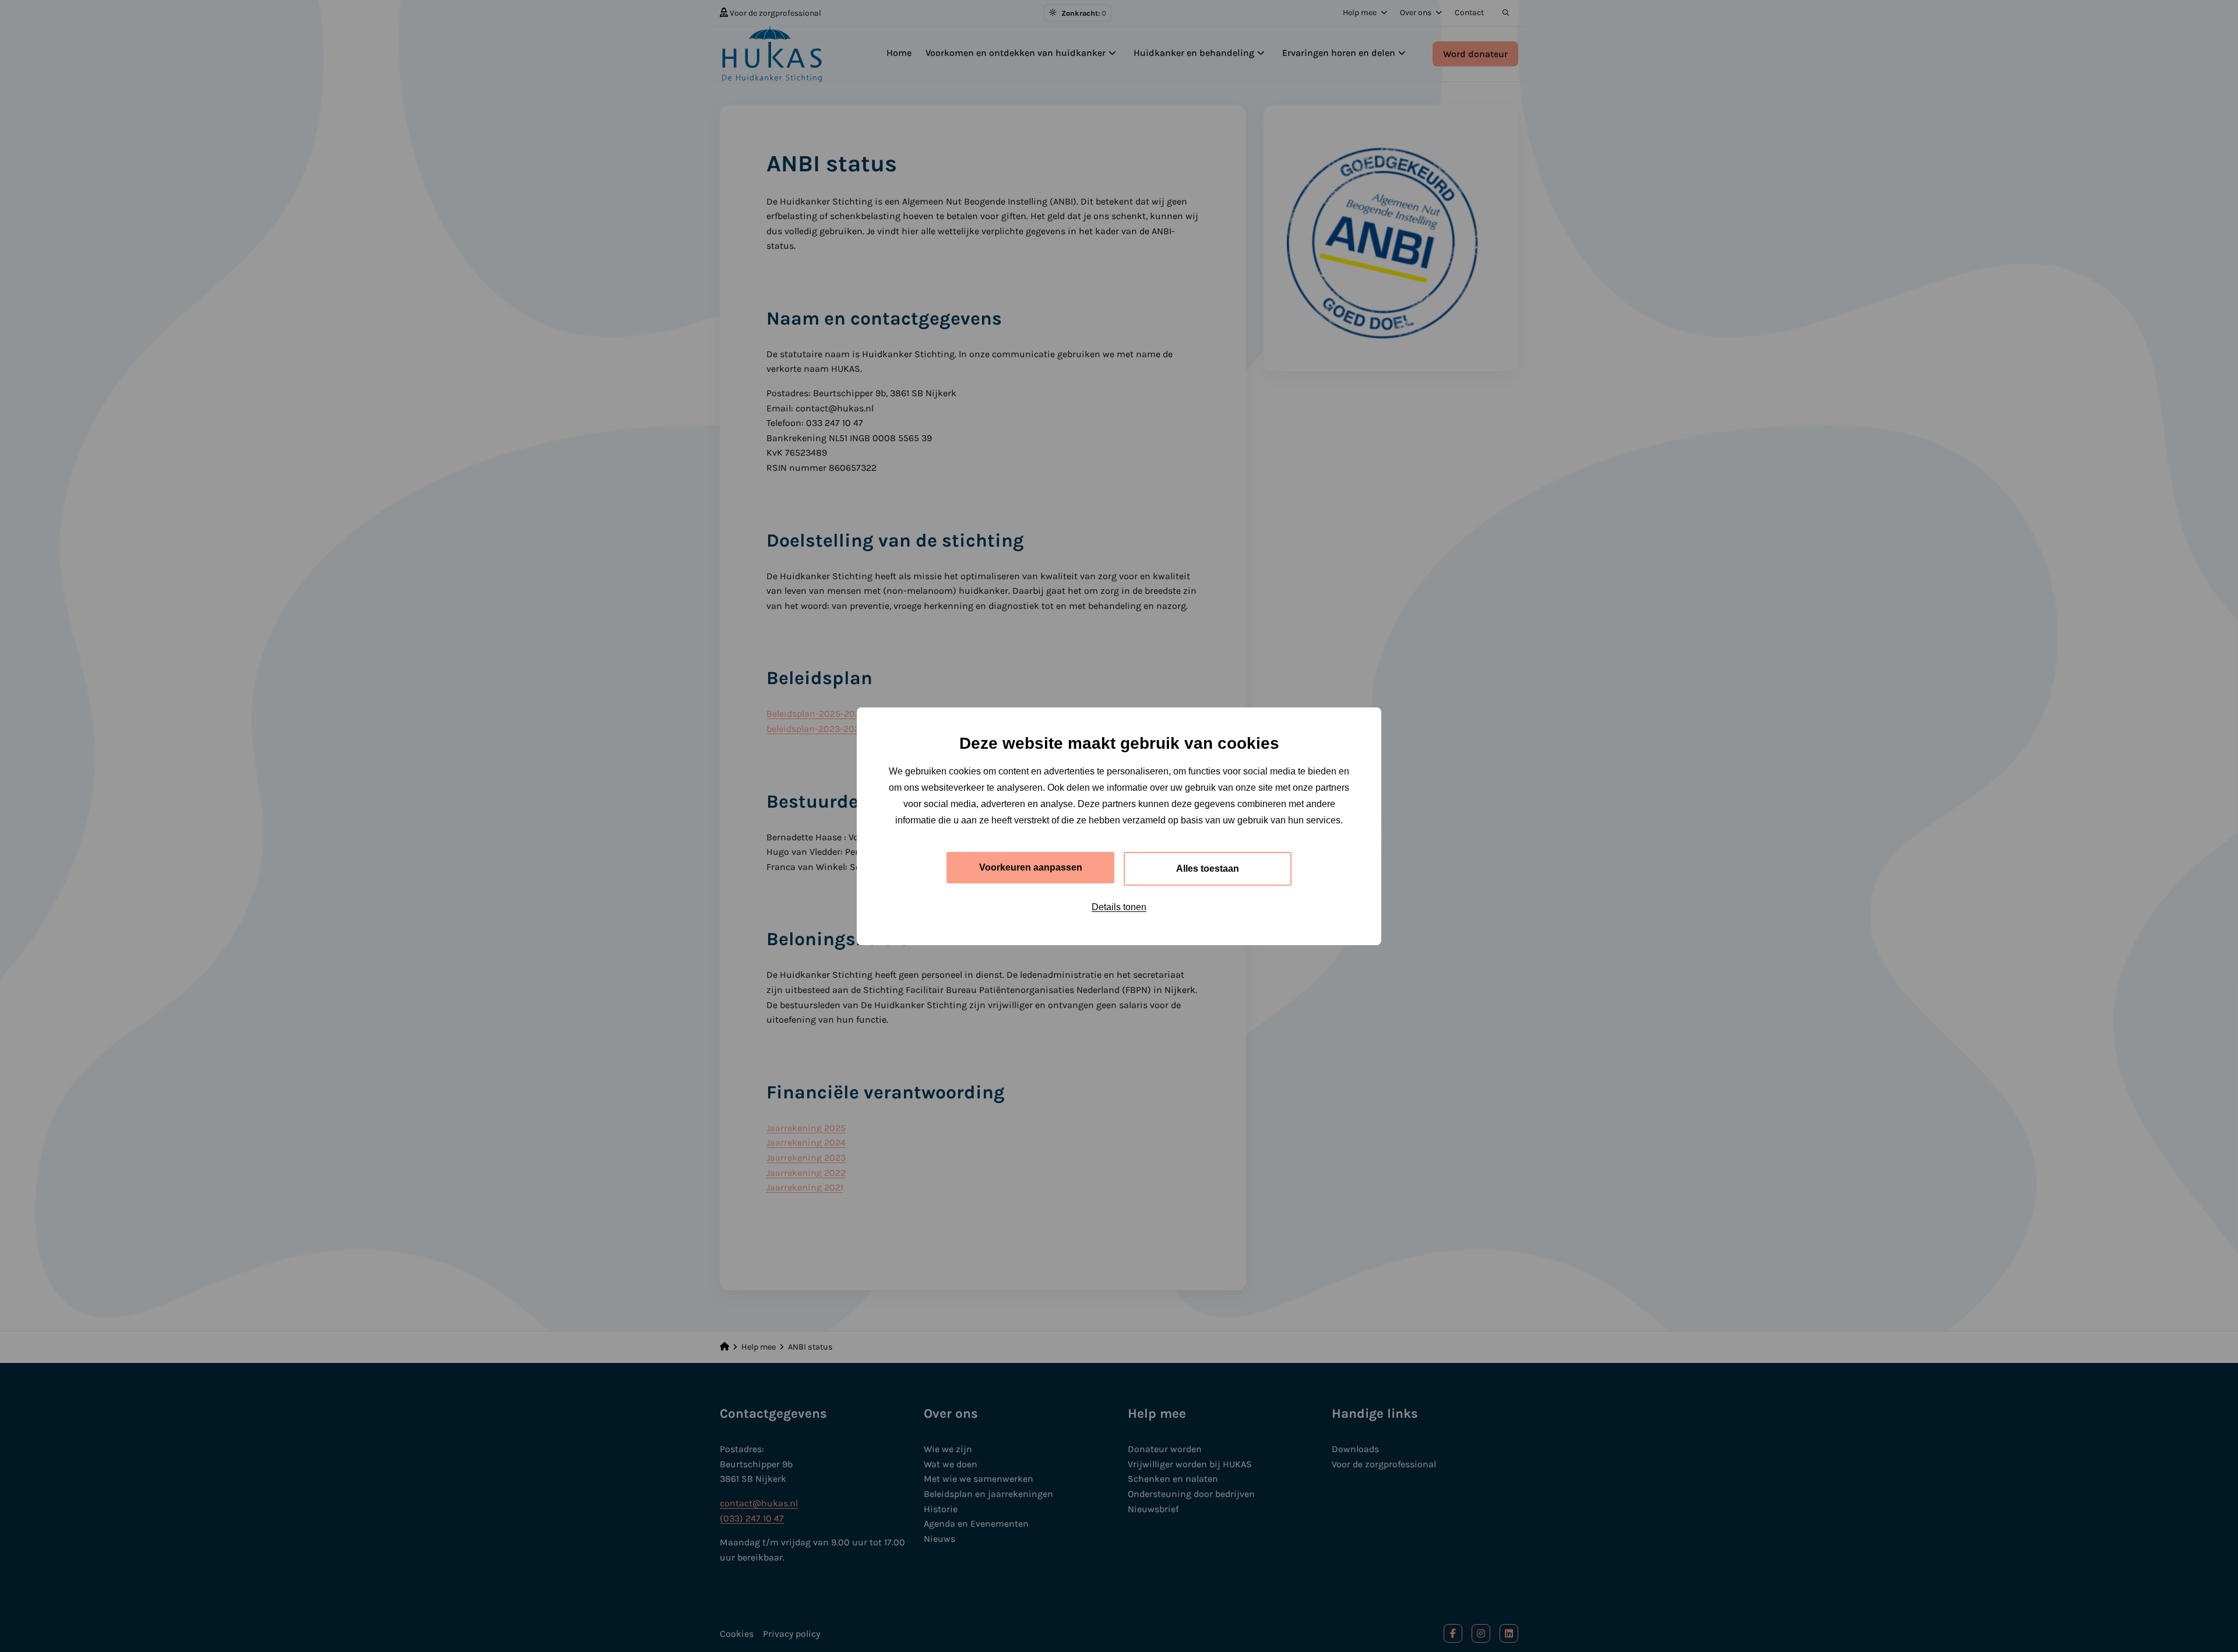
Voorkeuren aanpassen (1031, 867)
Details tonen (1119, 907)
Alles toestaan (1208, 869)
